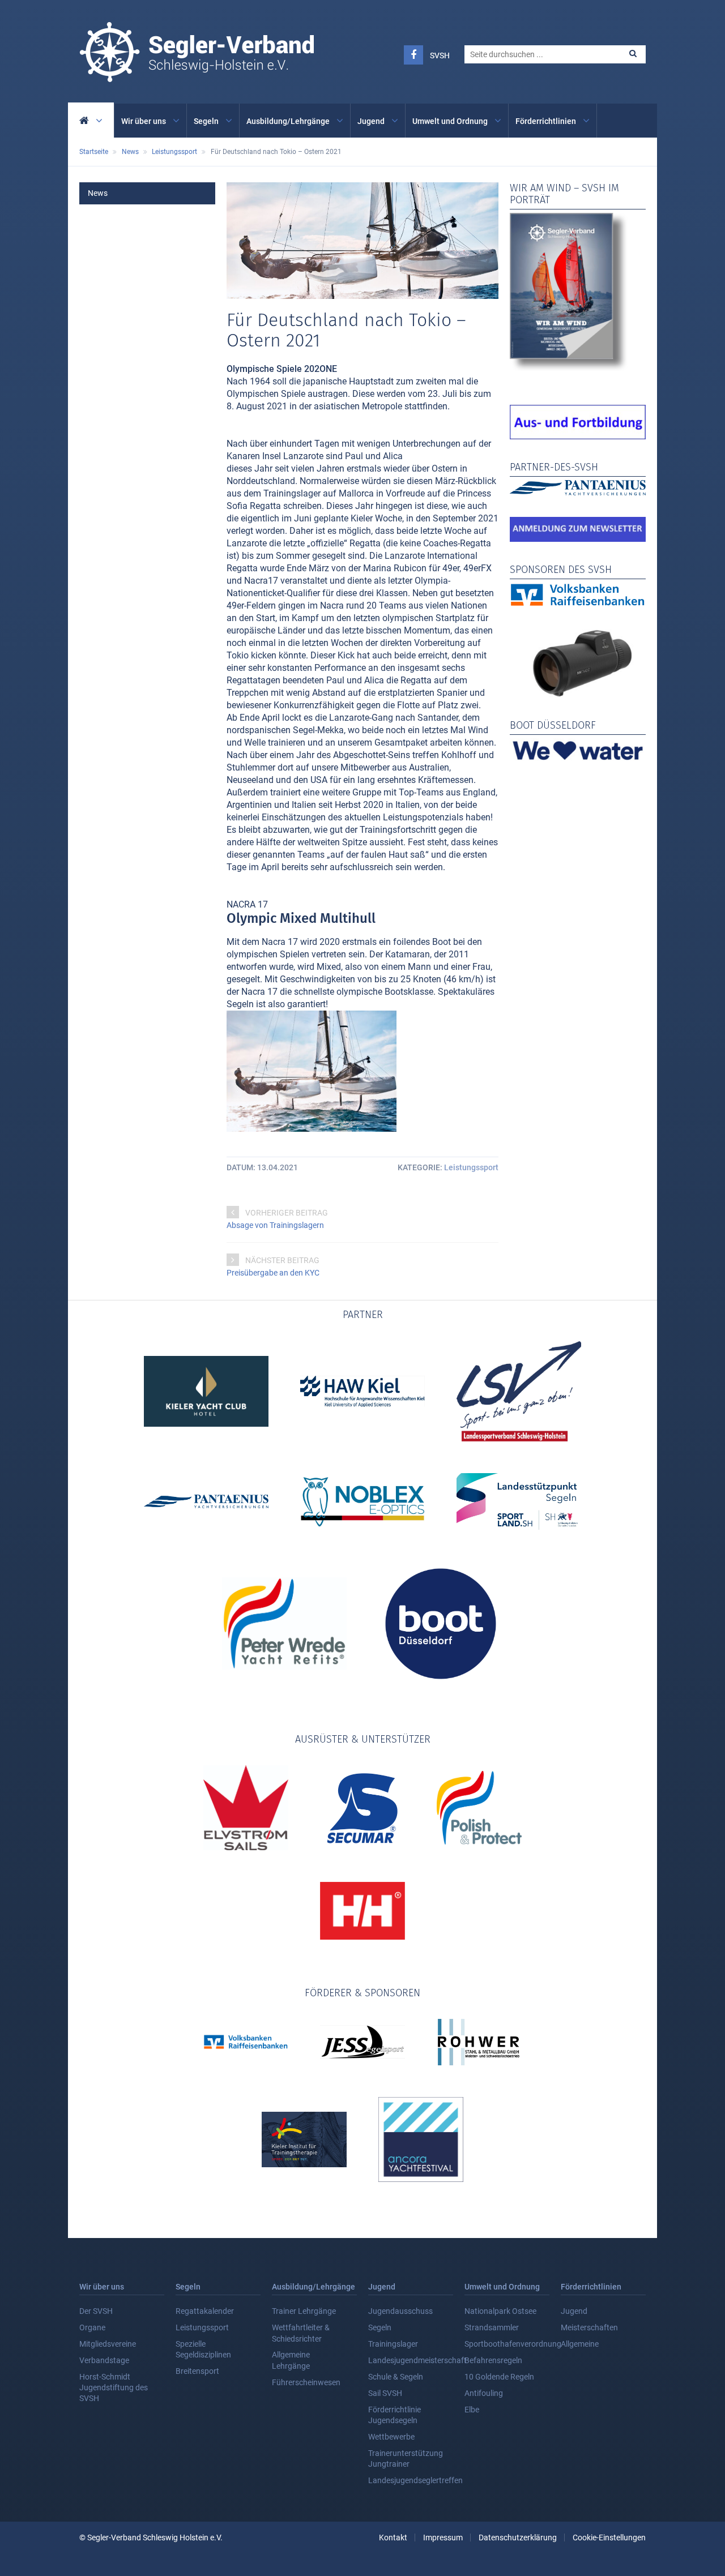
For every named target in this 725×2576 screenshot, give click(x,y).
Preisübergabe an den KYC (273, 1273)
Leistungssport (471, 1167)
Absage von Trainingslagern (275, 1225)
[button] (633, 54)
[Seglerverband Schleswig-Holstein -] (197, 76)
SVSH (440, 55)
